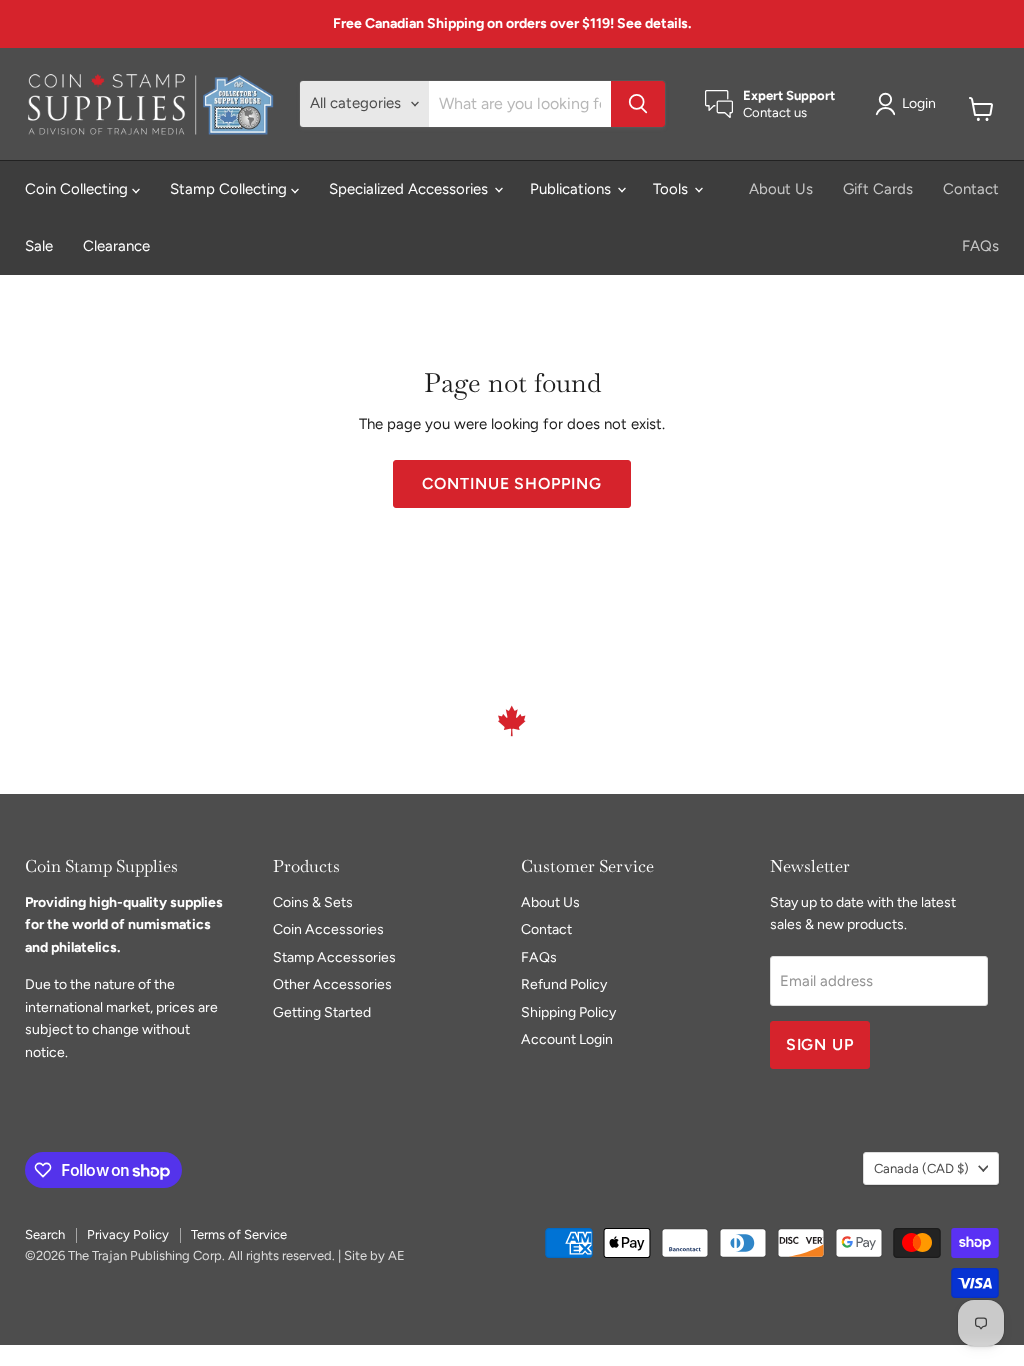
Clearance (116, 246)
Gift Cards (878, 189)
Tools (672, 189)
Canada (921, 1168)
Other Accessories (332, 984)
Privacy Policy (128, 1234)
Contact (971, 189)
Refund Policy (564, 984)
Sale (39, 246)
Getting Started (322, 1012)
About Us (781, 189)
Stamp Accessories (334, 957)
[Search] (638, 104)
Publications (572, 189)
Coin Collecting (78, 189)
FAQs (980, 246)
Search (45, 1234)
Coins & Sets (313, 902)
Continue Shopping (512, 483)
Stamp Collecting (230, 189)
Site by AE (374, 1255)
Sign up (820, 1044)
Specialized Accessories (410, 189)
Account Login (567, 1039)
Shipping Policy (568, 1012)
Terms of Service (239, 1234)
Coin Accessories (328, 929)
